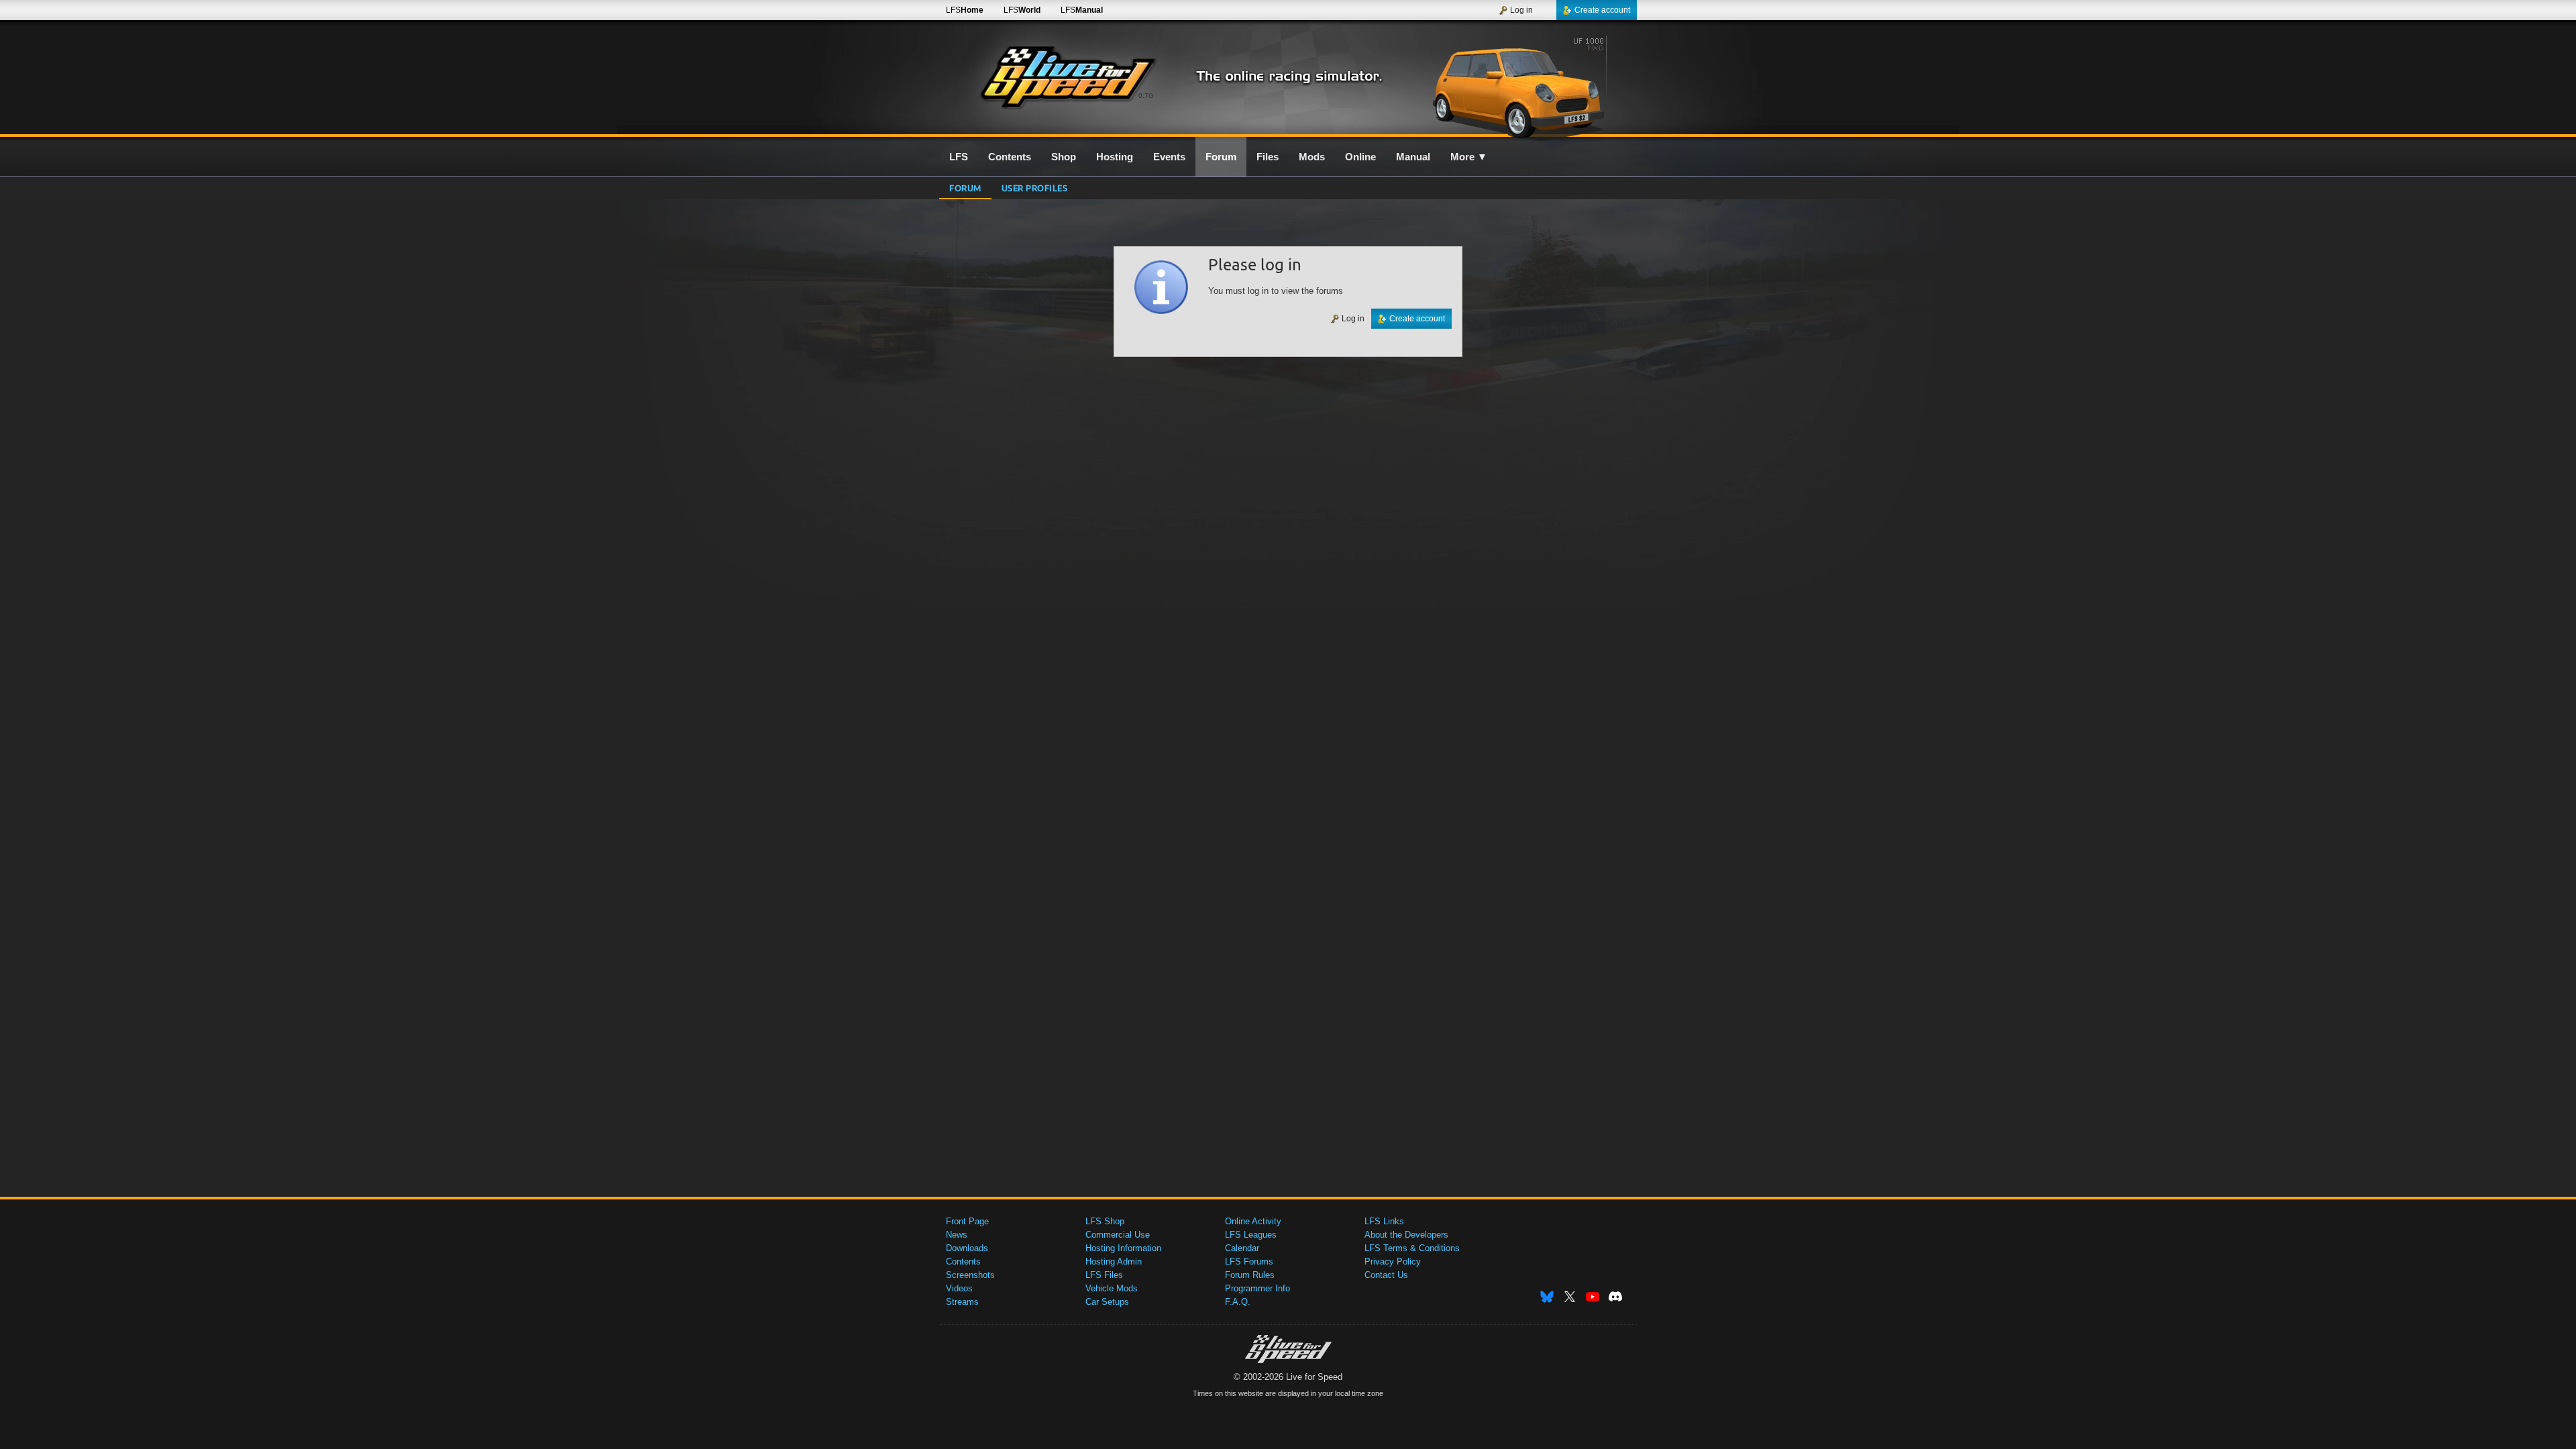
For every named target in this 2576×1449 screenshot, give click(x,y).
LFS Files (1104, 1275)
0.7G (1146, 96)
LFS (965, 10)
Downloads (967, 1248)
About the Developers (1406, 1235)
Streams (962, 1302)
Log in (1521, 10)
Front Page (967, 1221)
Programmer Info (1257, 1288)
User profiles (1035, 187)
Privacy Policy (1393, 1262)
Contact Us (1386, 1275)
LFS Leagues (1251, 1235)
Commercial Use (1118, 1235)
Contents (963, 1262)
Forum (965, 187)
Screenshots (970, 1275)
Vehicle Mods (1112, 1288)
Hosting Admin (1114, 1262)
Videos (959, 1288)
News (957, 1235)
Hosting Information (1123, 1248)
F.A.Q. (1238, 1302)
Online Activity (1253, 1221)
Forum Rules (1250, 1275)
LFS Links (1384, 1221)
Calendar (1242, 1248)
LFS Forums (1249, 1262)
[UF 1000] (1522, 85)
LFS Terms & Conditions (1412, 1248)
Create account (1602, 10)
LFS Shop (1105, 1221)
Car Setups (1107, 1302)
